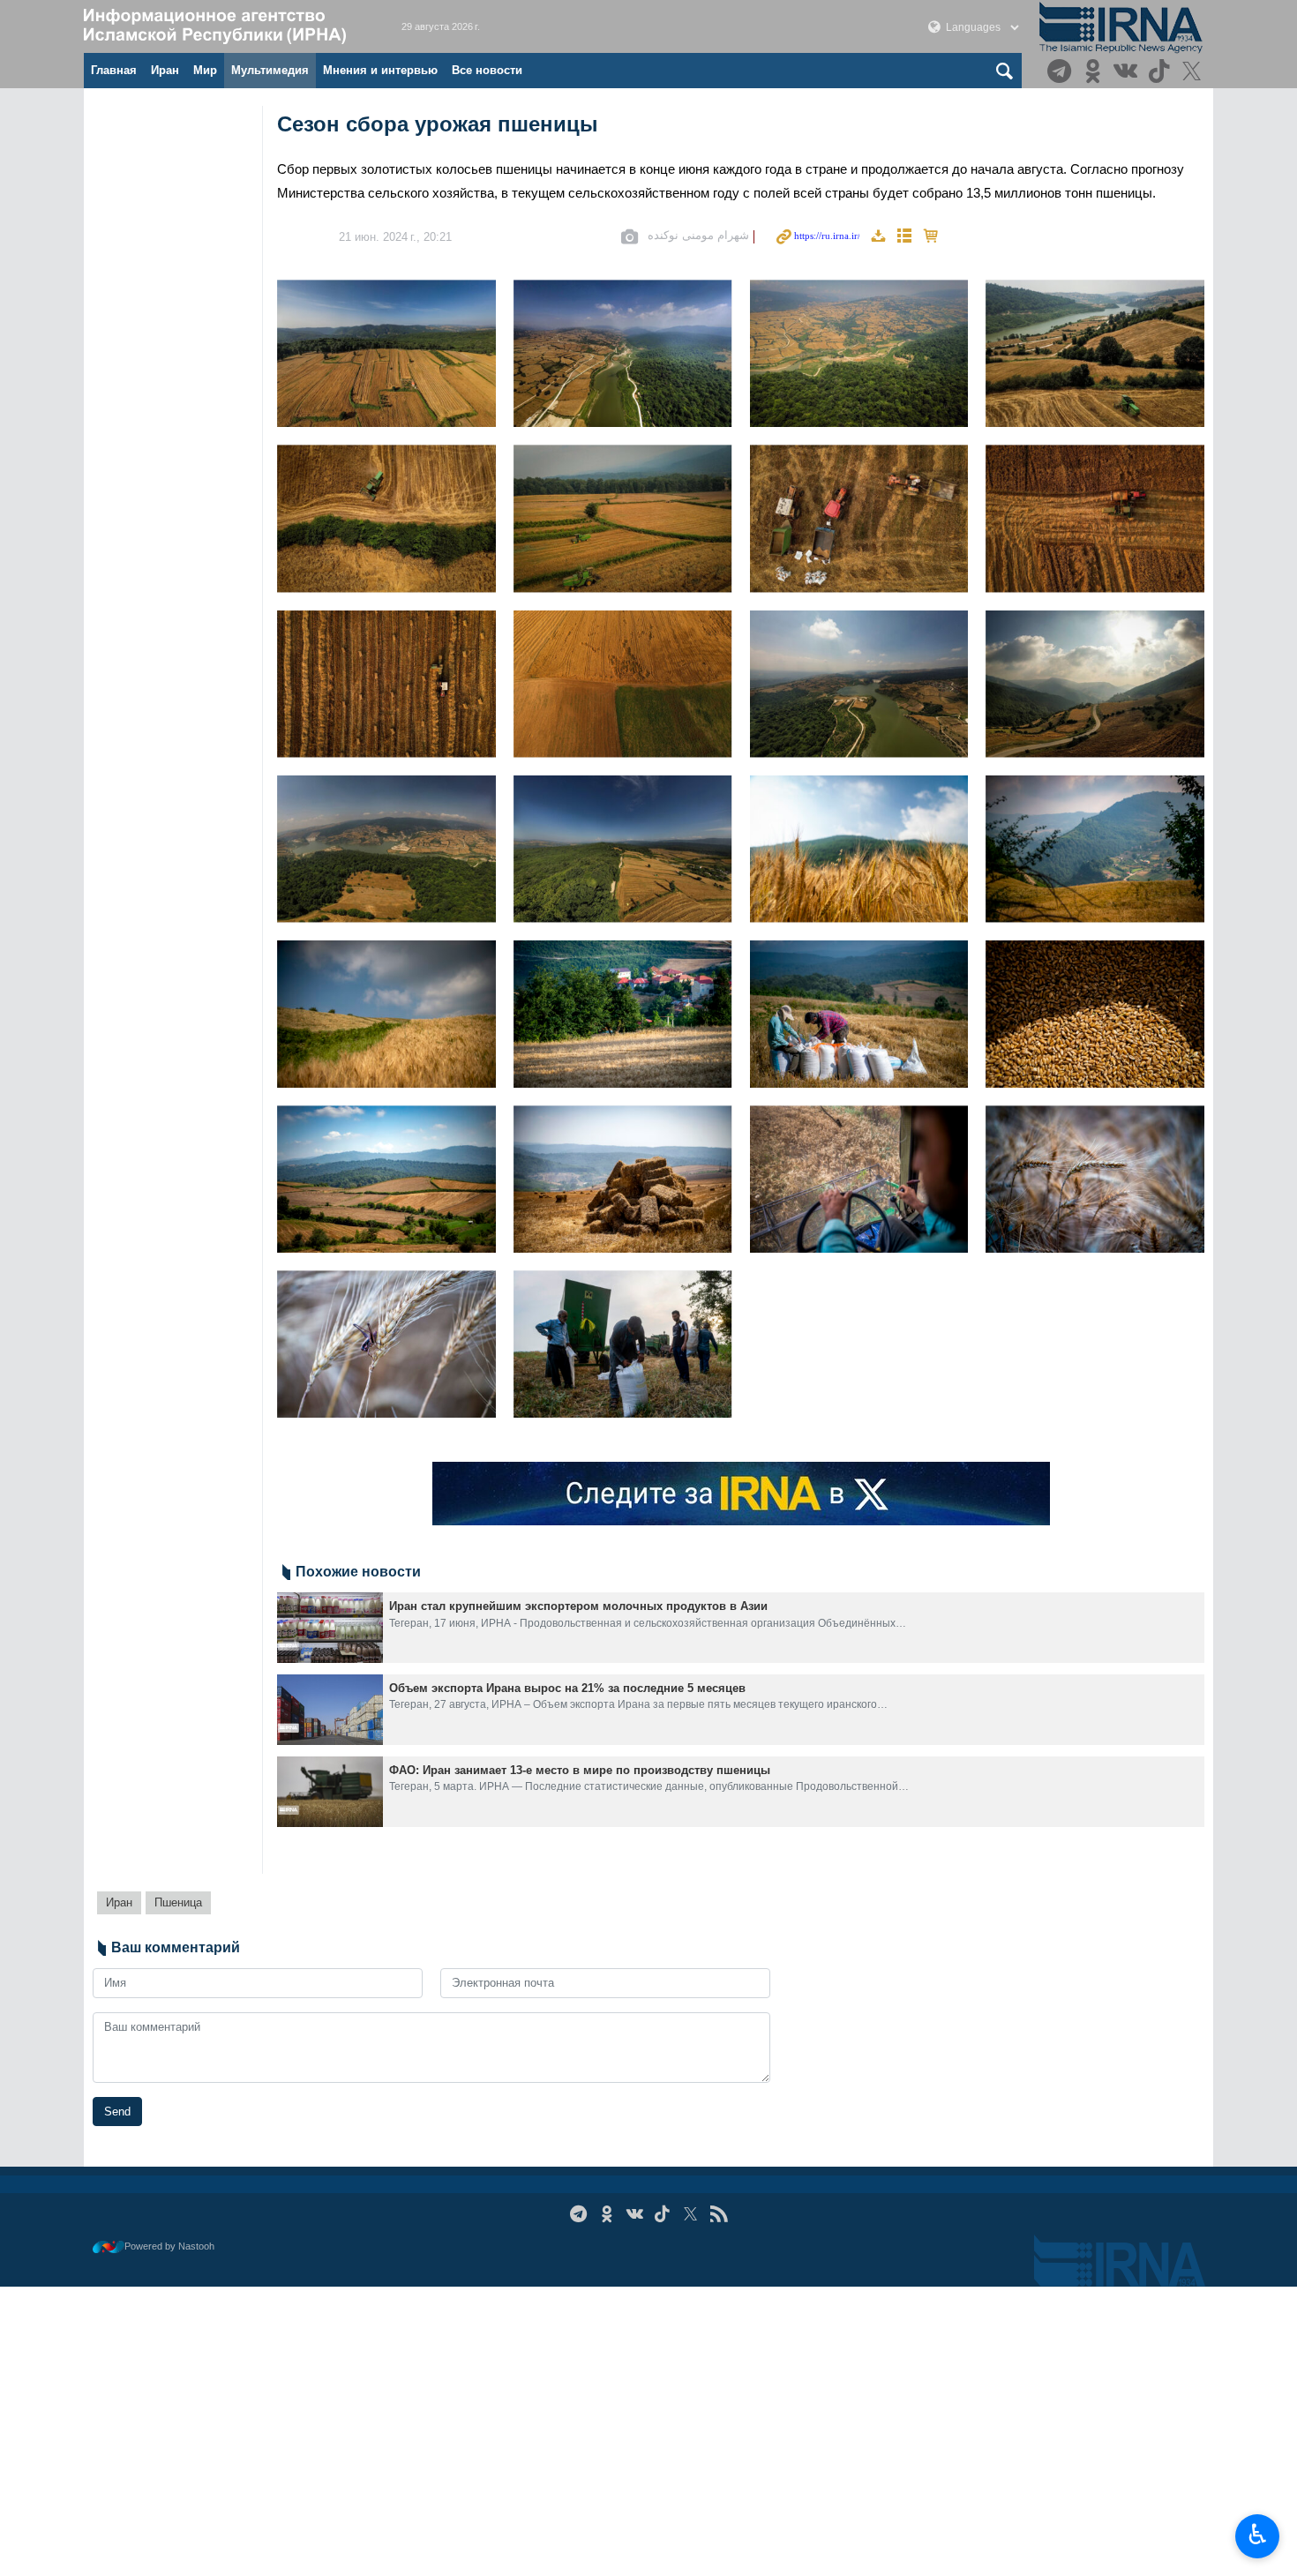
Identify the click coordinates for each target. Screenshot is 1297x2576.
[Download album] (878, 237)
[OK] (1095, 73)
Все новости (487, 70)
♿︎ (1258, 2535)
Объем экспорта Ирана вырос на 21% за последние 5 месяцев (567, 1688)
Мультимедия (270, 70)
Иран (165, 70)
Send (117, 2112)
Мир (205, 70)
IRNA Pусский (225, 26)
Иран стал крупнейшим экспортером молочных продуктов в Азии (578, 1606)
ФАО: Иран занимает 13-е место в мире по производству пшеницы (580, 1770)
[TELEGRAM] (1062, 73)
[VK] (1128, 73)
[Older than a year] (330, 1628)
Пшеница (178, 1902)
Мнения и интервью (380, 70)
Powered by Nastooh (169, 2246)
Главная (114, 70)
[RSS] (719, 2214)
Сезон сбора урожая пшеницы (438, 124)
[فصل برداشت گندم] (386, 353)
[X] (1194, 73)
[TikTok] (1162, 73)
